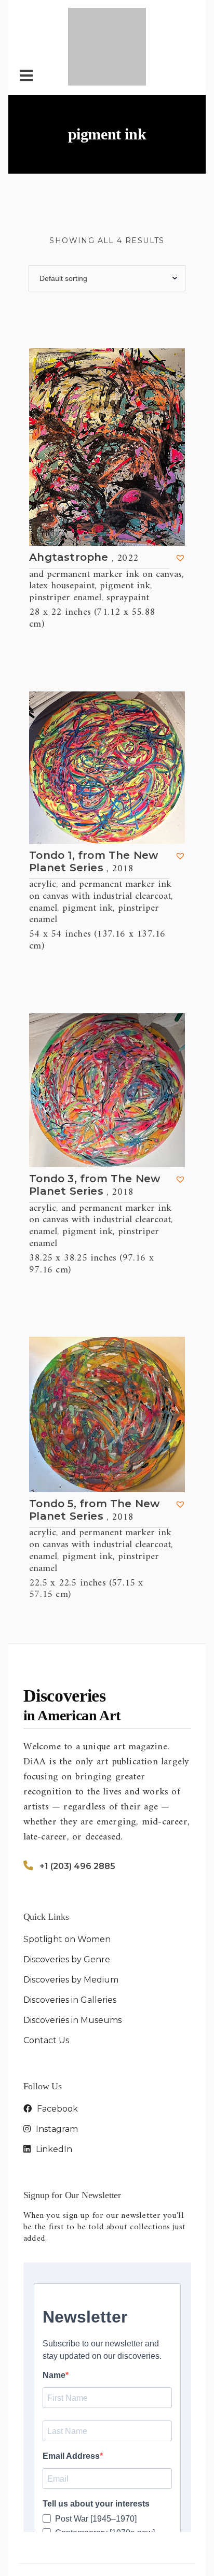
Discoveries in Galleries (70, 1947)
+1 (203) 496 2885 (77, 1813)
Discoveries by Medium (71, 1926)
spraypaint (128, 545)
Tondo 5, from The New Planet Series (94, 1457)
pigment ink (125, 533)
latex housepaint (62, 533)
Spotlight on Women (67, 1886)
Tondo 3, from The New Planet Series (95, 1133)
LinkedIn (53, 2096)
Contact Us (46, 1987)
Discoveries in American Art (117, 2528)
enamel (43, 855)
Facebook (56, 2055)
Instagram (56, 2076)
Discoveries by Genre (67, 1906)
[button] (180, 505)
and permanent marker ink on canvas (105, 521)
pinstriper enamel (65, 545)
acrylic (43, 831)
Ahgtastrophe (84, 505)
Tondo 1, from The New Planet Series (93, 809)
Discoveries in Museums (72, 1967)
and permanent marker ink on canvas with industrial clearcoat (100, 837)
